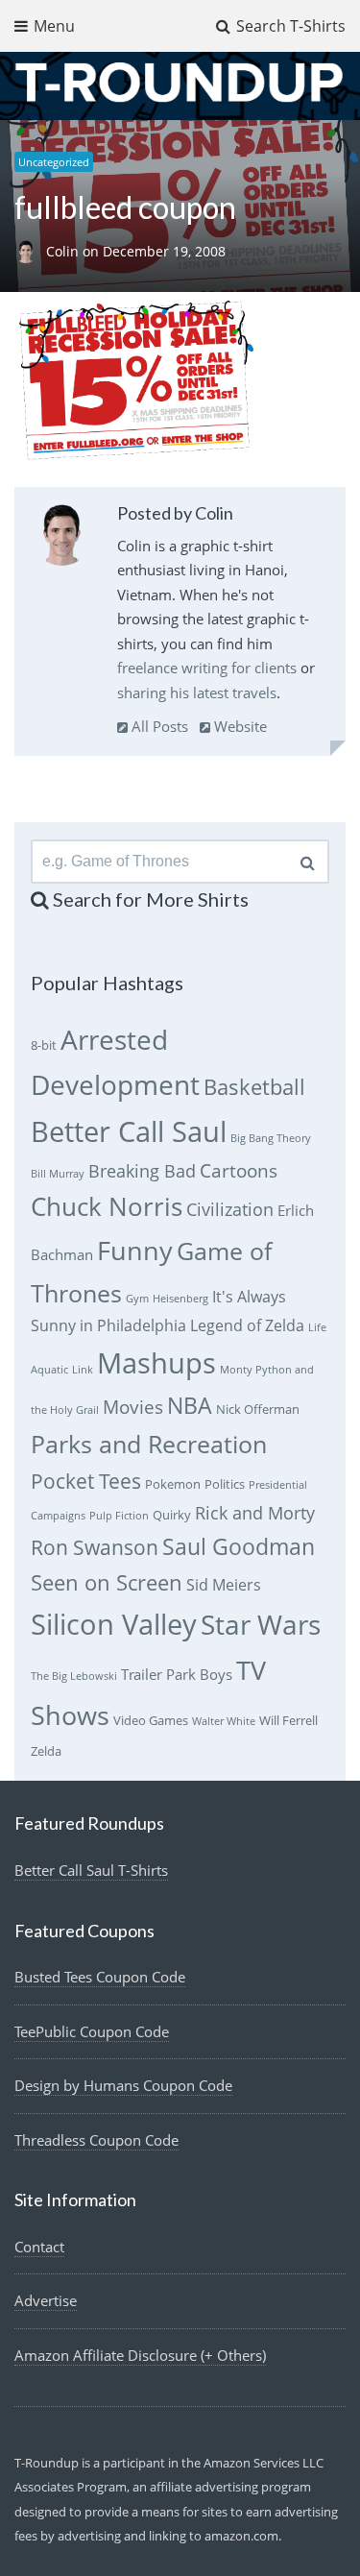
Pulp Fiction (119, 1516)
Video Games (151, 1720)
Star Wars (261, 1624)
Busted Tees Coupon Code (100, 1977)
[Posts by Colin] (62, 538)
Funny (135, 1250)
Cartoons (239, 1170)
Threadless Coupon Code (96, 2140)
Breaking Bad (142, 1171)
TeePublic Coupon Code (92, 2031)
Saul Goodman (239, 1546)
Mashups (156, 1362)
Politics (225, 1484)
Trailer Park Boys (177, 1674)
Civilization (230, 1209)
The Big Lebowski (74, 1676)
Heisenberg (180, 1299)
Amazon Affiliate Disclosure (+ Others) (140, 2355)
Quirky (172, 1515)
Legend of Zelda (247, 1325)
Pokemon (173, 1484)
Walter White (224, 1721)
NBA (190, 1405)
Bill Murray (58, 1174)
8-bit (44, 1045)
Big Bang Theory (271, 1138)
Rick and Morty (255, 1513)
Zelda (46, 1751)
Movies (133, 1407)
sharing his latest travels (197, 693)
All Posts (158, 726)
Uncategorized (54, 162)
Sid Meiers (224, 1585)
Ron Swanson (95, 1547)
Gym (137, 1299)
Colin (64, 252)
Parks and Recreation (149, 1444)
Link (83, 1370)
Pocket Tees (86, 1481)
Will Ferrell (288, 1720)
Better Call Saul (129, 1131)
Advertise (46, 2300)
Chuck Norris (107, 1207)
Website (239, 726)
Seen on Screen (107, 1582)
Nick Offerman (258, 1409)
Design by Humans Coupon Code (123, 2085)
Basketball (254, 1087)
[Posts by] (30, 252)
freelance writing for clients (207, 668)
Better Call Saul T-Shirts (91, 1870)
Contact (39, 2247)
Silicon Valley (114, 1624)
